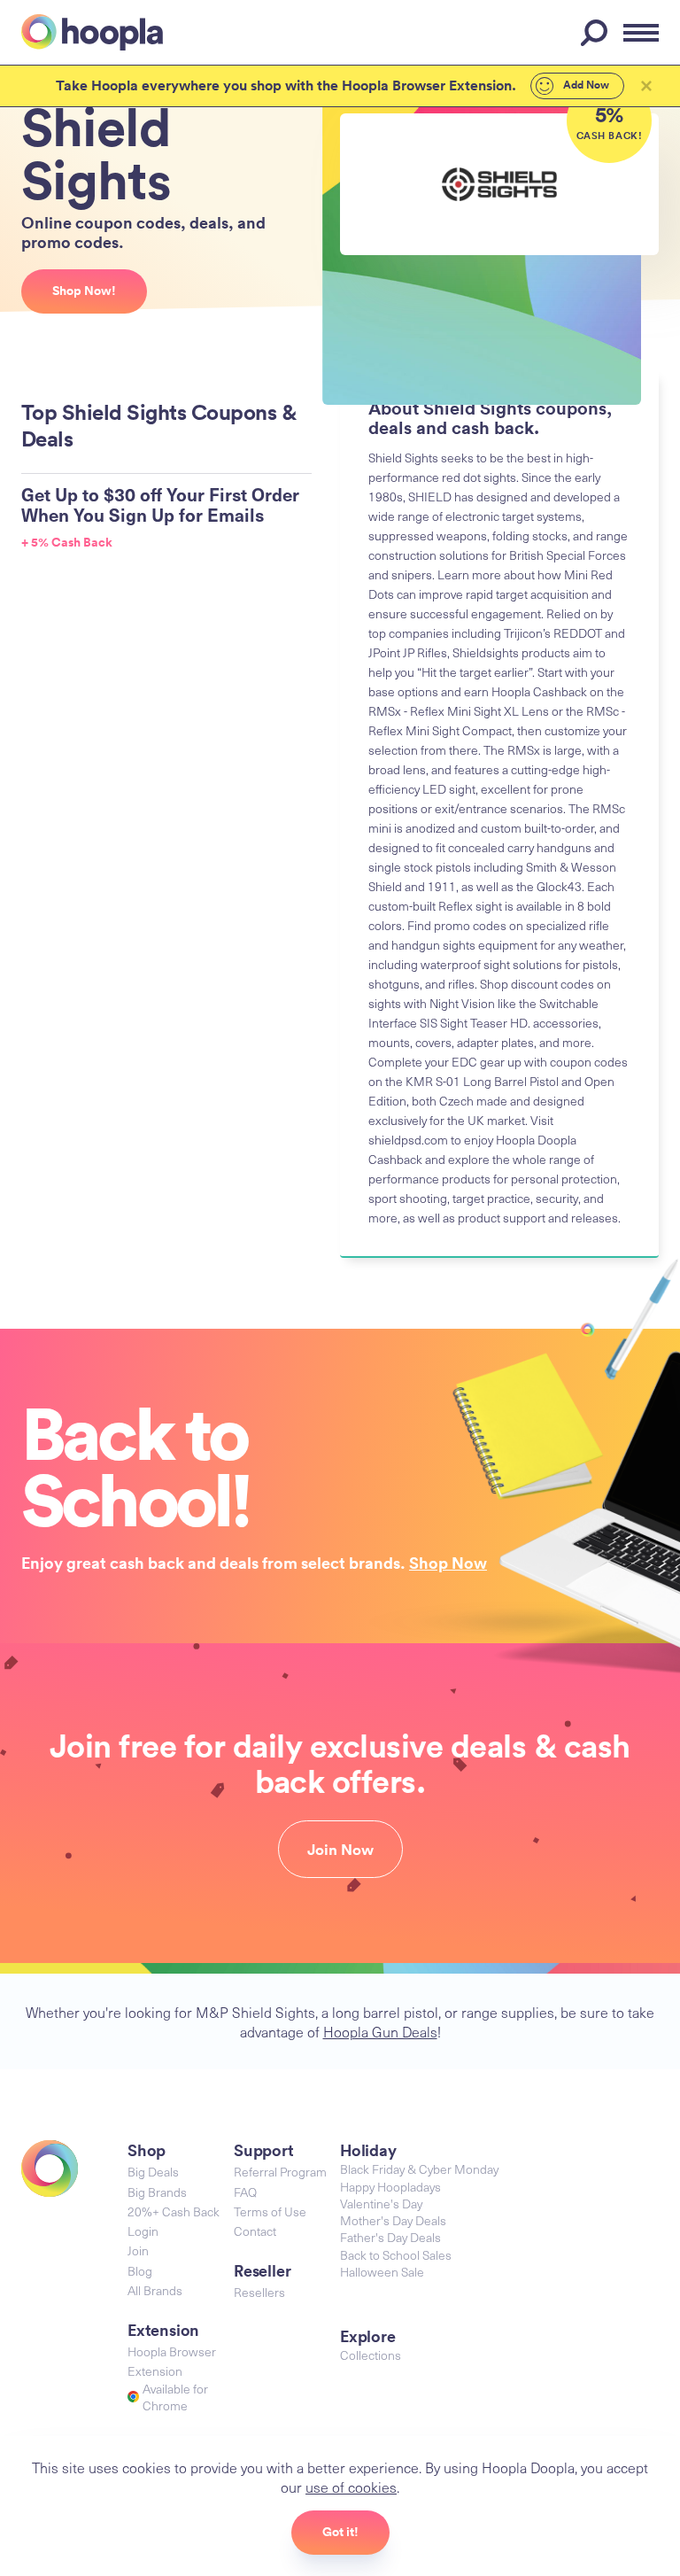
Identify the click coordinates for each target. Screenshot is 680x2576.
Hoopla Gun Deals (380, 2031)
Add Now (585, 85)
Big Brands (157, 2192)
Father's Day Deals (390, 2237)
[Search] (597, 33)
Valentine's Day (381, 2204)
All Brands (155, 2290)
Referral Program (280, 2172)
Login (143, 2231)
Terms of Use (270, 2211)
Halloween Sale (382, 2272)
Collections (371, 2355)
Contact (255, 2231)
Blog (140, 2271)
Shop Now (448, 1563)
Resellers (259, 2292)
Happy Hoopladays (390, 2187)
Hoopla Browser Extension (172, 2361)
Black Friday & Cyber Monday (419, 2169)
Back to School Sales (396, 2255)
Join (138, 2250)
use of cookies (351, 2487)
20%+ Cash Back (174, 2211)
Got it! (340, 2532)
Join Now (340, 1850)
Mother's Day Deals (393, 2220)
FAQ (245, 2192)
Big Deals (153, 2172)
